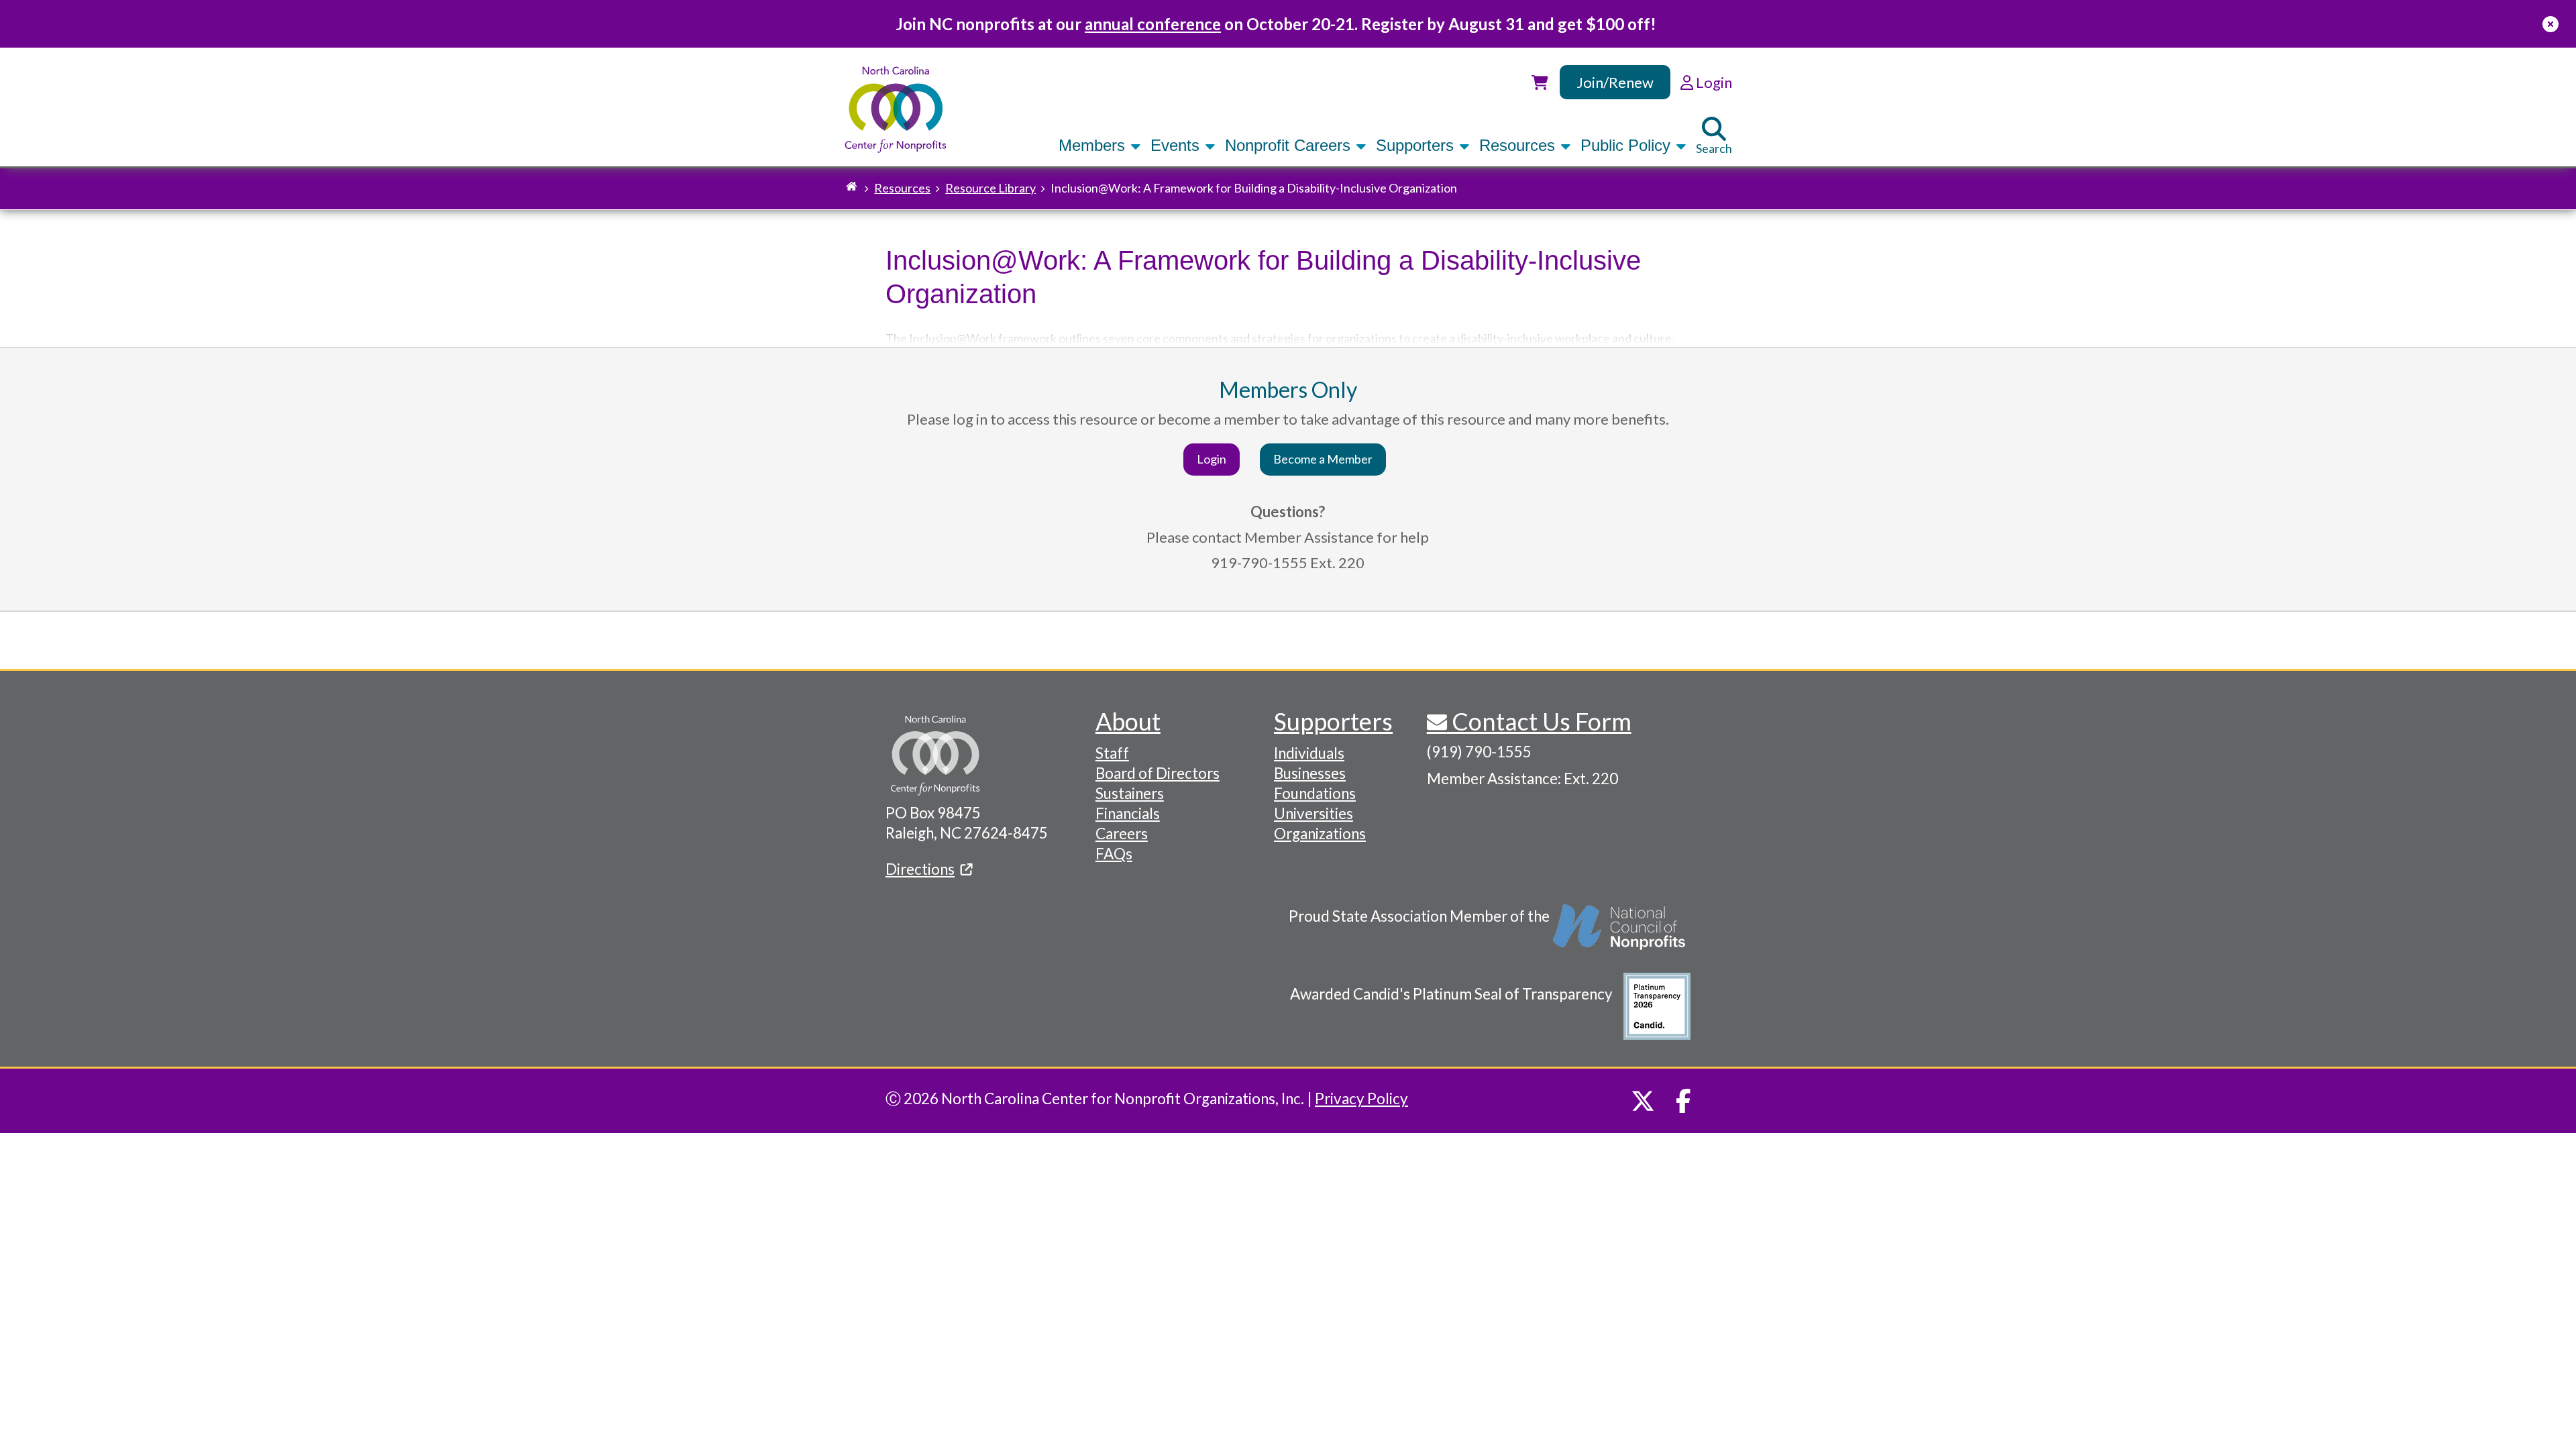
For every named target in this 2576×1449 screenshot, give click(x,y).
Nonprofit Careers (1290, 145)
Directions (920, 869)
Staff (1112, 753)
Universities (1313, 813)
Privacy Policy (1361, 1098)
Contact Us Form (1539, 721)
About (1128, 721)
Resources (1519, 145)
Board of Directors (1158, 773)
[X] (1643, 1101)
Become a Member (1323, 459)
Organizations (1320, 834)
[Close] (2551, 24)
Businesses (1310, 773)
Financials (1128, 813)
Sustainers (1130, 793)
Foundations (1315, 793)
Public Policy (1628, 145)
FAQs (1114, 854)
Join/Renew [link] (1615, 82)
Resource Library (990, 188)
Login (1212, 459)
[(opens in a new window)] (1620, 934)
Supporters (1417, 145)
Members (1094, 145)
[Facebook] (1683, 1101)
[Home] (896, 110)
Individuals (1309, 753)
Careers (1122, 834)
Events (1177, 145)
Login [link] (1713, 82)
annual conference (1153, 24)
